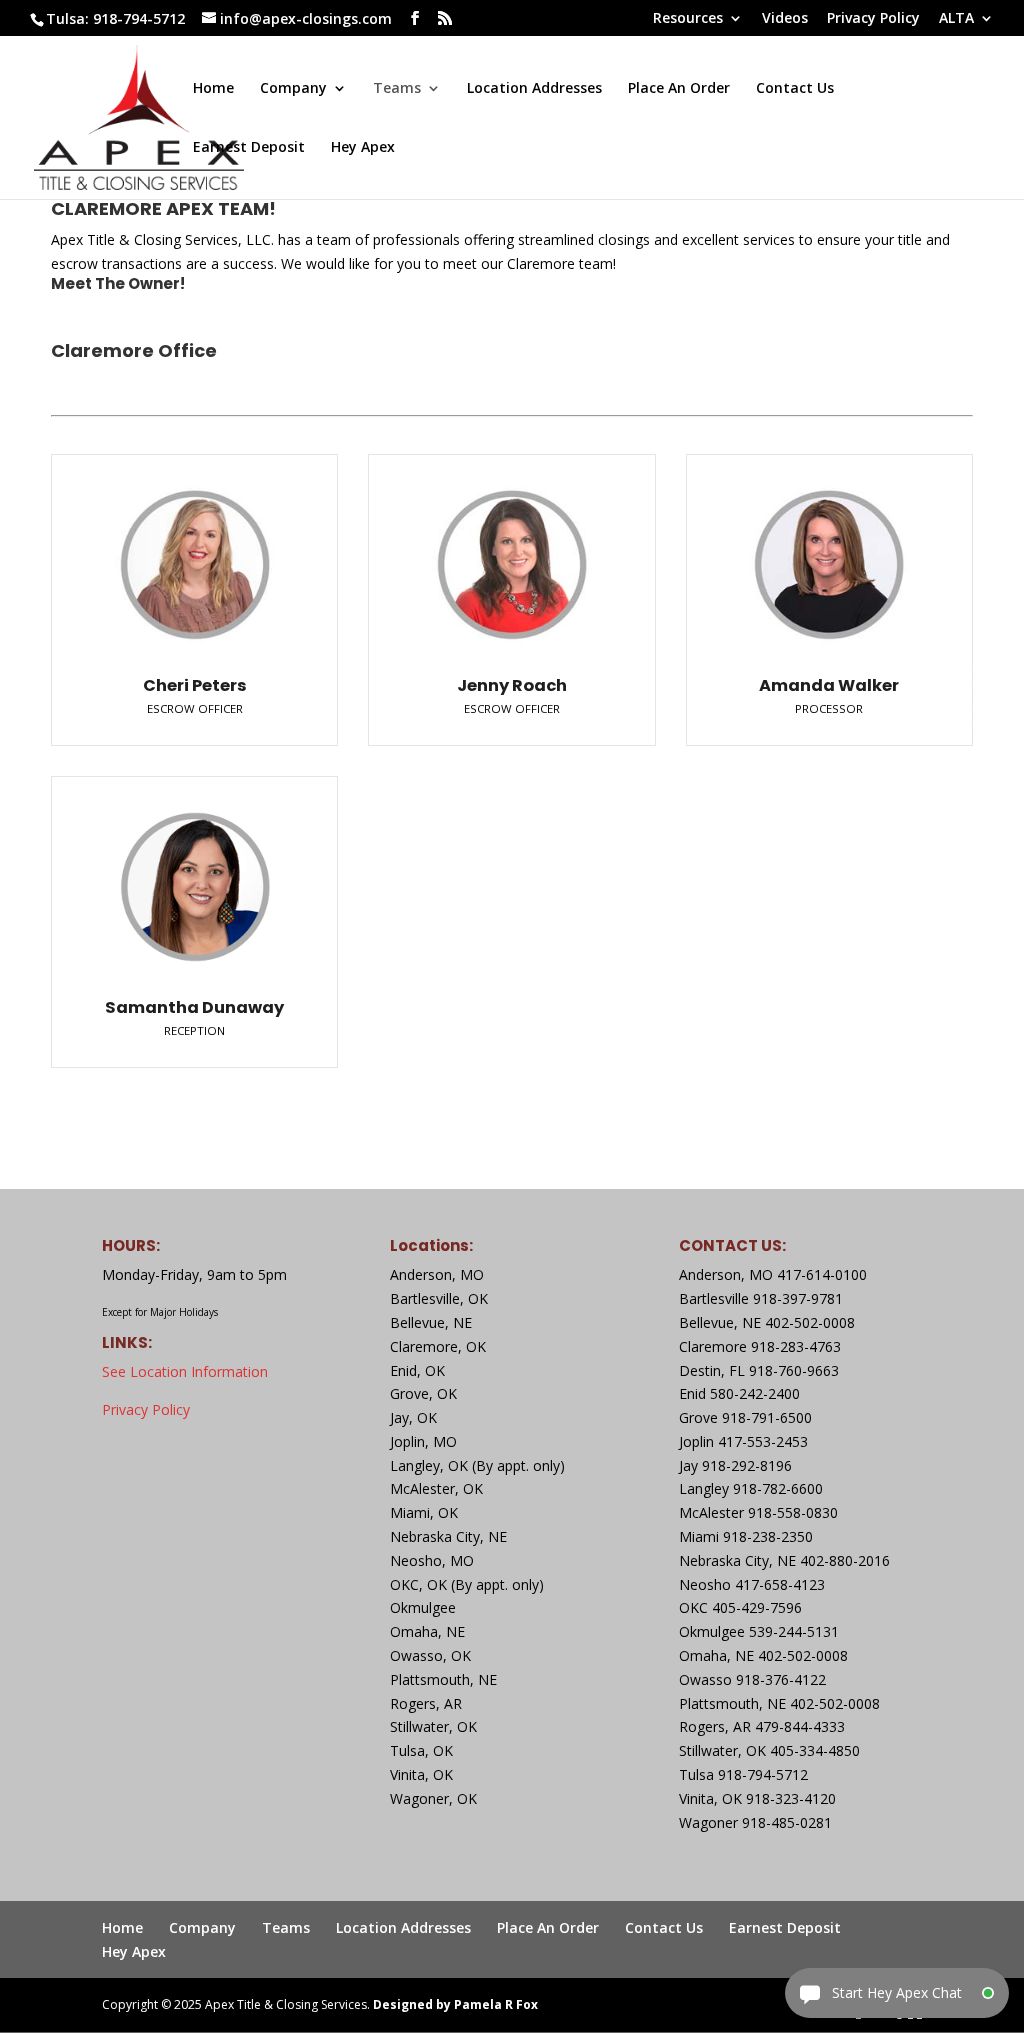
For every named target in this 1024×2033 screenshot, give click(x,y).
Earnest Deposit (249, 148)
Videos (785, 19)
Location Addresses (534, 89)
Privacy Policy (873, 19)
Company (293, 89)
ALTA (956, 19)
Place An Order (679, 89)
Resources (688, 19)
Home (213, 89)
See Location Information (185, 1371)
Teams (397, 89)
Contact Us (795, 89)
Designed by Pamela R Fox (455, 2004)
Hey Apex (363, 148)
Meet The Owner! (118, 283)
